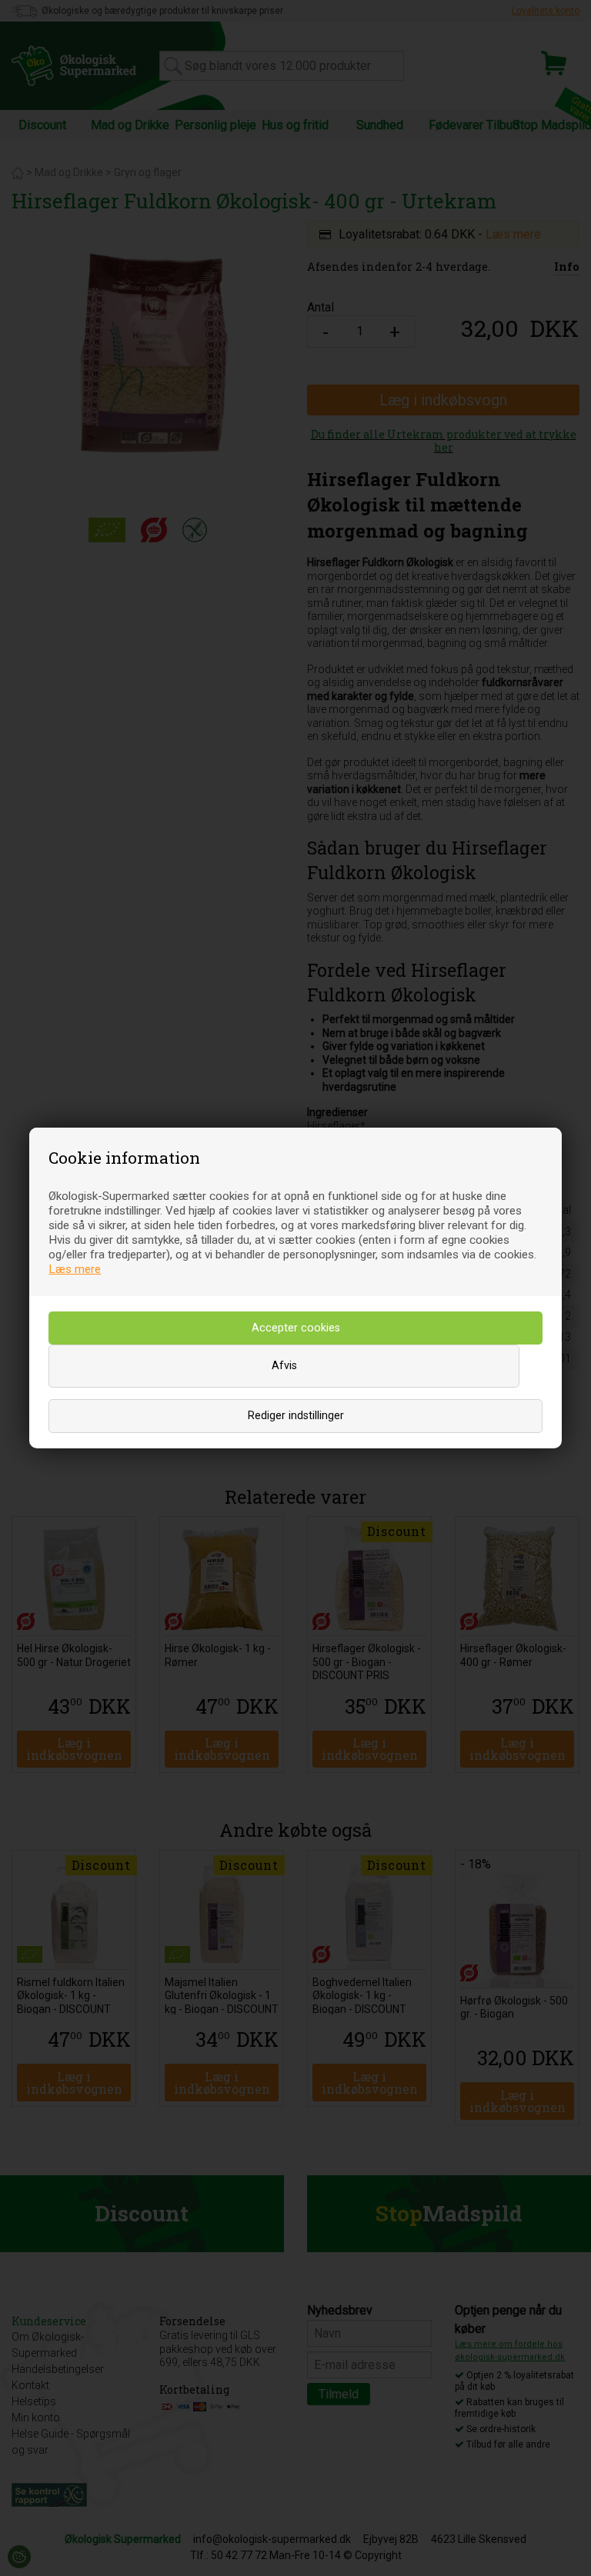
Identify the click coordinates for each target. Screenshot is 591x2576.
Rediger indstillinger (296, 1416)
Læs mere (75, 1269)
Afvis (284, 1366)
